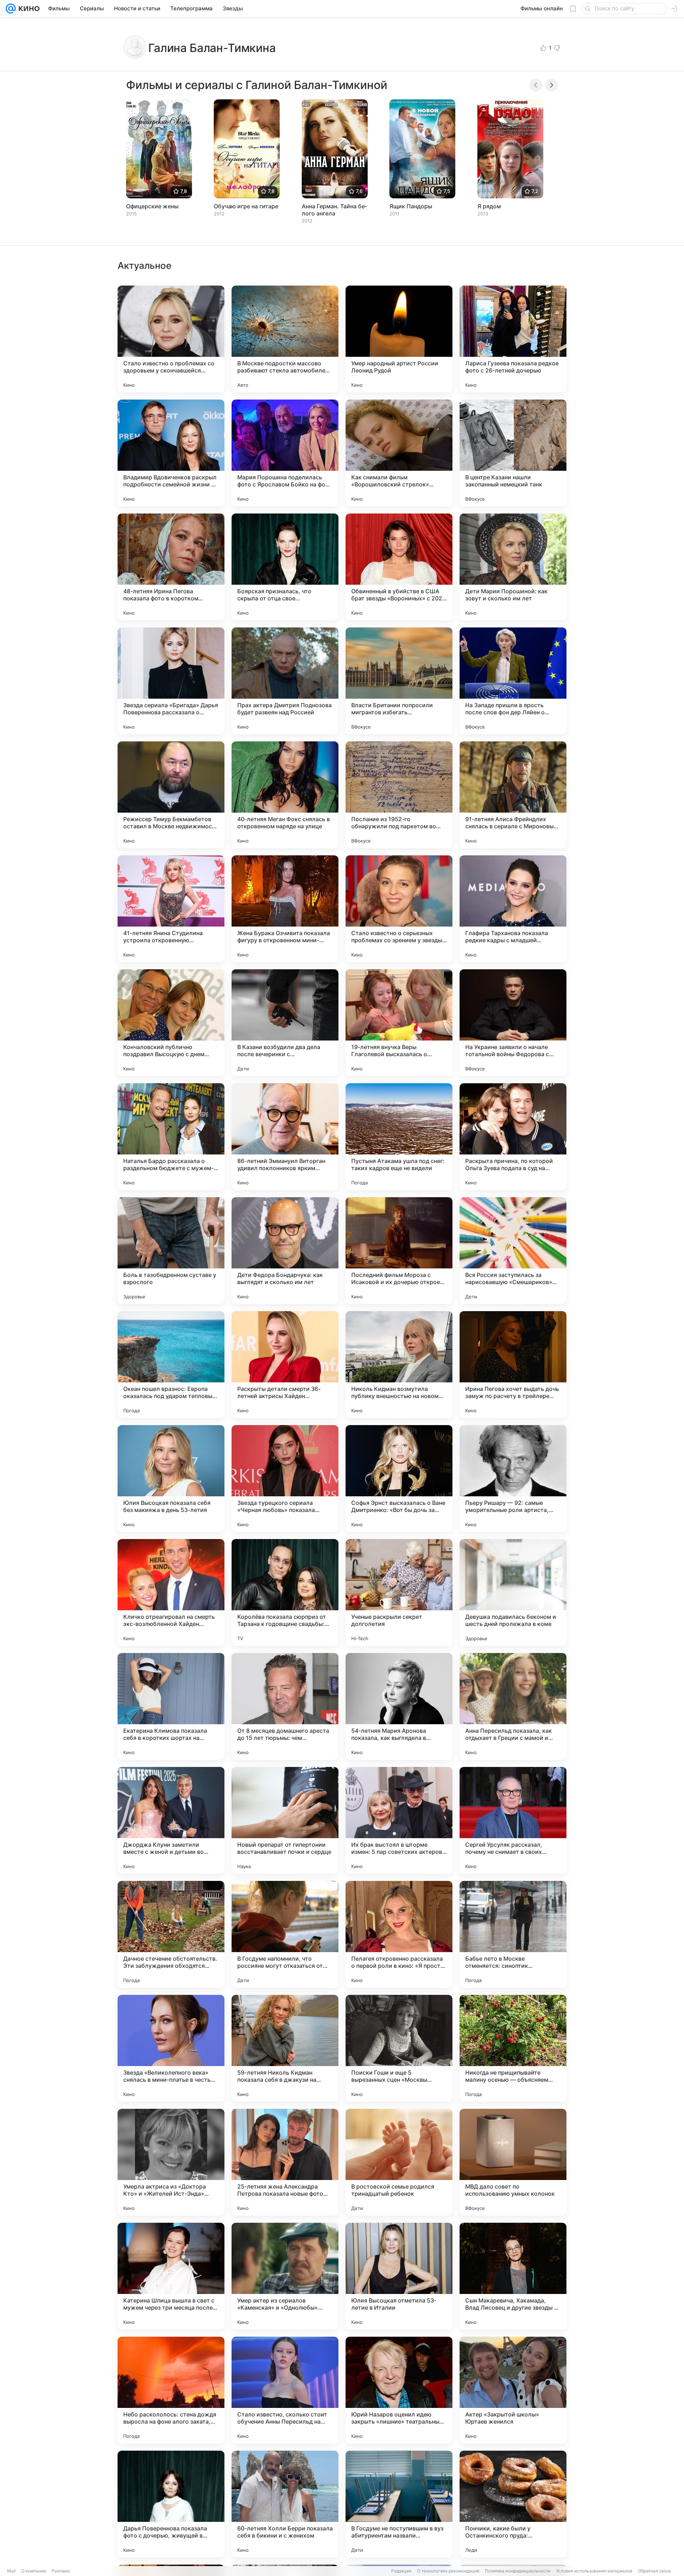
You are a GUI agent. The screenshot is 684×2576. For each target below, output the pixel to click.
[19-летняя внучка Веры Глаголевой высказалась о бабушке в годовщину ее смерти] (399, 1023)
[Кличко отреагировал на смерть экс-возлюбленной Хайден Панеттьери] (171, 1592)
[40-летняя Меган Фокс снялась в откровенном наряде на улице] (285, 795)
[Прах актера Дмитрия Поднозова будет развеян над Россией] (285, 681)
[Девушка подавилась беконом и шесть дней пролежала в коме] (513, 1592)
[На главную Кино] (28, 9)
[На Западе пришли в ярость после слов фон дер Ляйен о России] (513, 681)
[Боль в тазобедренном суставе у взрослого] (171, 1251)
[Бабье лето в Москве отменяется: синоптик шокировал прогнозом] (513, 1934)
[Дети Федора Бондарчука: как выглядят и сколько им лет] (285, 1251)
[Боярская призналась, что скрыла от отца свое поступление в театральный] (285, 567)
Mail (11, 2571)
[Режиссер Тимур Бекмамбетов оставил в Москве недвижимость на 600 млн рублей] (171, 795)
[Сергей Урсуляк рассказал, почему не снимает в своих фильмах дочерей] (513, 1820)
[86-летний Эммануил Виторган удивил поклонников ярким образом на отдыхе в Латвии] (285, 1137)
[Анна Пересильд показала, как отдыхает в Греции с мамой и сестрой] (513, 1706)
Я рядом (489, 206)
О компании (34, 2571)
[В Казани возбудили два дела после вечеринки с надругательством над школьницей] (285, 1023)
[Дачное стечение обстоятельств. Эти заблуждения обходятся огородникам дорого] (171, 1934)
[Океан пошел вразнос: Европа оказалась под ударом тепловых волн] (171, 1365)
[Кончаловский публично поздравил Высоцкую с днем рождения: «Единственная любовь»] (171, 1023)
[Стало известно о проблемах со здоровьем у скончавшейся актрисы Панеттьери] (171, 339)
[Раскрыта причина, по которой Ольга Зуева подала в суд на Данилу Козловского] (513, 1137)
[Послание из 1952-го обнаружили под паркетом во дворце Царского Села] (399, 795)
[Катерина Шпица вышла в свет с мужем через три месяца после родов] (171, 2276)
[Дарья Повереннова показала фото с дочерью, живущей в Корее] (171, 2504)
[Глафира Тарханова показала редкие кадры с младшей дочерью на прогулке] (513, 909)
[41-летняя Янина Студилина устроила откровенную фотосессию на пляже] (171, 909)
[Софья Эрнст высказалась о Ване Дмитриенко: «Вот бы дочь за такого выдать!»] (399, 1479)
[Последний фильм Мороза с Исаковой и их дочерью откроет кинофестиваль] (399, 1251)
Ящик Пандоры (411, 206)
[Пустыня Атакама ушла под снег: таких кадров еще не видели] (399, 1137)
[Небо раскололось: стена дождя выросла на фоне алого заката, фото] (171, 2390)
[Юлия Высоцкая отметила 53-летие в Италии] (399, 2276)
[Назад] (536, 85)
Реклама (61, 2571)
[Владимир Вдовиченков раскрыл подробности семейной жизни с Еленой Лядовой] (171, 453)
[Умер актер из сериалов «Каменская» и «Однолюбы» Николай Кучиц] (285, 2276)
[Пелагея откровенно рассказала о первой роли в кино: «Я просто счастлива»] (399, 1934)
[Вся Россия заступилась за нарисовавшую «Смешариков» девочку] (513, 1251)
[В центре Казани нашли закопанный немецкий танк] (513, 453)
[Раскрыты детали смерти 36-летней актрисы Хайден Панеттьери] (285, 1365)
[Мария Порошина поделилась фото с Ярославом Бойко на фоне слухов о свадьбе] (285, 453)
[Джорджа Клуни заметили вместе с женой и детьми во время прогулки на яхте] (171, 1820)
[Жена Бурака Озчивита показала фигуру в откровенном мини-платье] (285, 909)
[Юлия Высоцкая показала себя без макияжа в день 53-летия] (171, 1479)
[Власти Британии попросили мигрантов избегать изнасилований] (399, 681)
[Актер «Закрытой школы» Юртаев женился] (513, 2390)
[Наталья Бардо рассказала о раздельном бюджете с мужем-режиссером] (171, 1137)
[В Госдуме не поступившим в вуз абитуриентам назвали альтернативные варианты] (399, 2504)
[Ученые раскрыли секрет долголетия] (399, 1592)
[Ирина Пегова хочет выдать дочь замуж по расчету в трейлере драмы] (513, 1365)
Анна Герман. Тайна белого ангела (334, 210)
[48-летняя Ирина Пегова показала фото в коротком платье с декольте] (171, 567)
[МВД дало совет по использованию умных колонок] (513, 2162)
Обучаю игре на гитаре (246, 206)
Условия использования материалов (594, 2571)
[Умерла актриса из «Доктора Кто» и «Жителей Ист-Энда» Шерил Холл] (171, 2162)
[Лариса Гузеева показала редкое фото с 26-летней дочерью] (513, 339)
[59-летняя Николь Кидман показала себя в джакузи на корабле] (285, 2048)
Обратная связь (655, 2571)
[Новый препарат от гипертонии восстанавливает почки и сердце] (285, 1820)
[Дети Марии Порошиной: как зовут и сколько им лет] (513, 567)
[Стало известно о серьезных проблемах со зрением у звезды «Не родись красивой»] (399, 909)
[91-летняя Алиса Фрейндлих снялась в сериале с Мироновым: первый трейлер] (513, 795)
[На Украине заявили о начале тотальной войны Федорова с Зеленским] (513, 1023)
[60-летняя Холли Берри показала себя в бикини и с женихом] (285, 2504)
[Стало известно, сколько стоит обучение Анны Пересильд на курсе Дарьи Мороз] (285, 2390)
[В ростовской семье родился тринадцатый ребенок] (399, 2162)
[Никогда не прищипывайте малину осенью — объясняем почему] (513, 2048)
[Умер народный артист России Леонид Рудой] (399, 339)
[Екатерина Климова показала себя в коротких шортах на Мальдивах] (171, 1706)
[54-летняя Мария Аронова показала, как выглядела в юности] (399, 1706)
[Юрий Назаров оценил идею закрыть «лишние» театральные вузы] (399, 2390)
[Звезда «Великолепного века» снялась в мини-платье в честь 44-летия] (171, 2048)
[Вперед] (551, 85)
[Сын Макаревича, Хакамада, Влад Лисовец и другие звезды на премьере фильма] (513, 2276)
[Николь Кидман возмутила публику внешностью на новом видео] (399, 1365)
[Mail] (11, 9)
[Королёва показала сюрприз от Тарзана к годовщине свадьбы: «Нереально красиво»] (285, 1592)
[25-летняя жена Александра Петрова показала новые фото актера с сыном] (285, 2162)
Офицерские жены (152, 206)
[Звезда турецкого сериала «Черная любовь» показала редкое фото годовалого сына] (285, 1479)
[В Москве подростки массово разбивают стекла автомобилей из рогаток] (285, 339)
